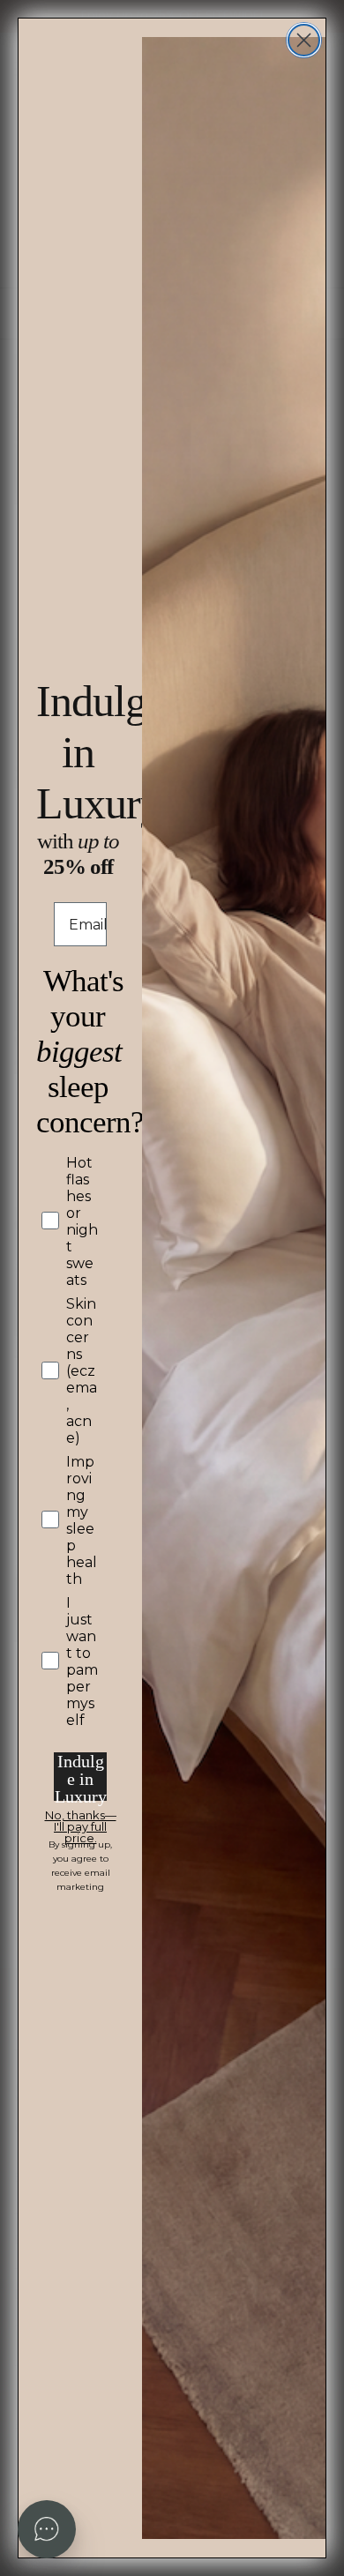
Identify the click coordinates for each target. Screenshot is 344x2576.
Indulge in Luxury (81, 1777)
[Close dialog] (304, 40)
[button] (47, 2529)
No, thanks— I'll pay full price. (81, 1818)
